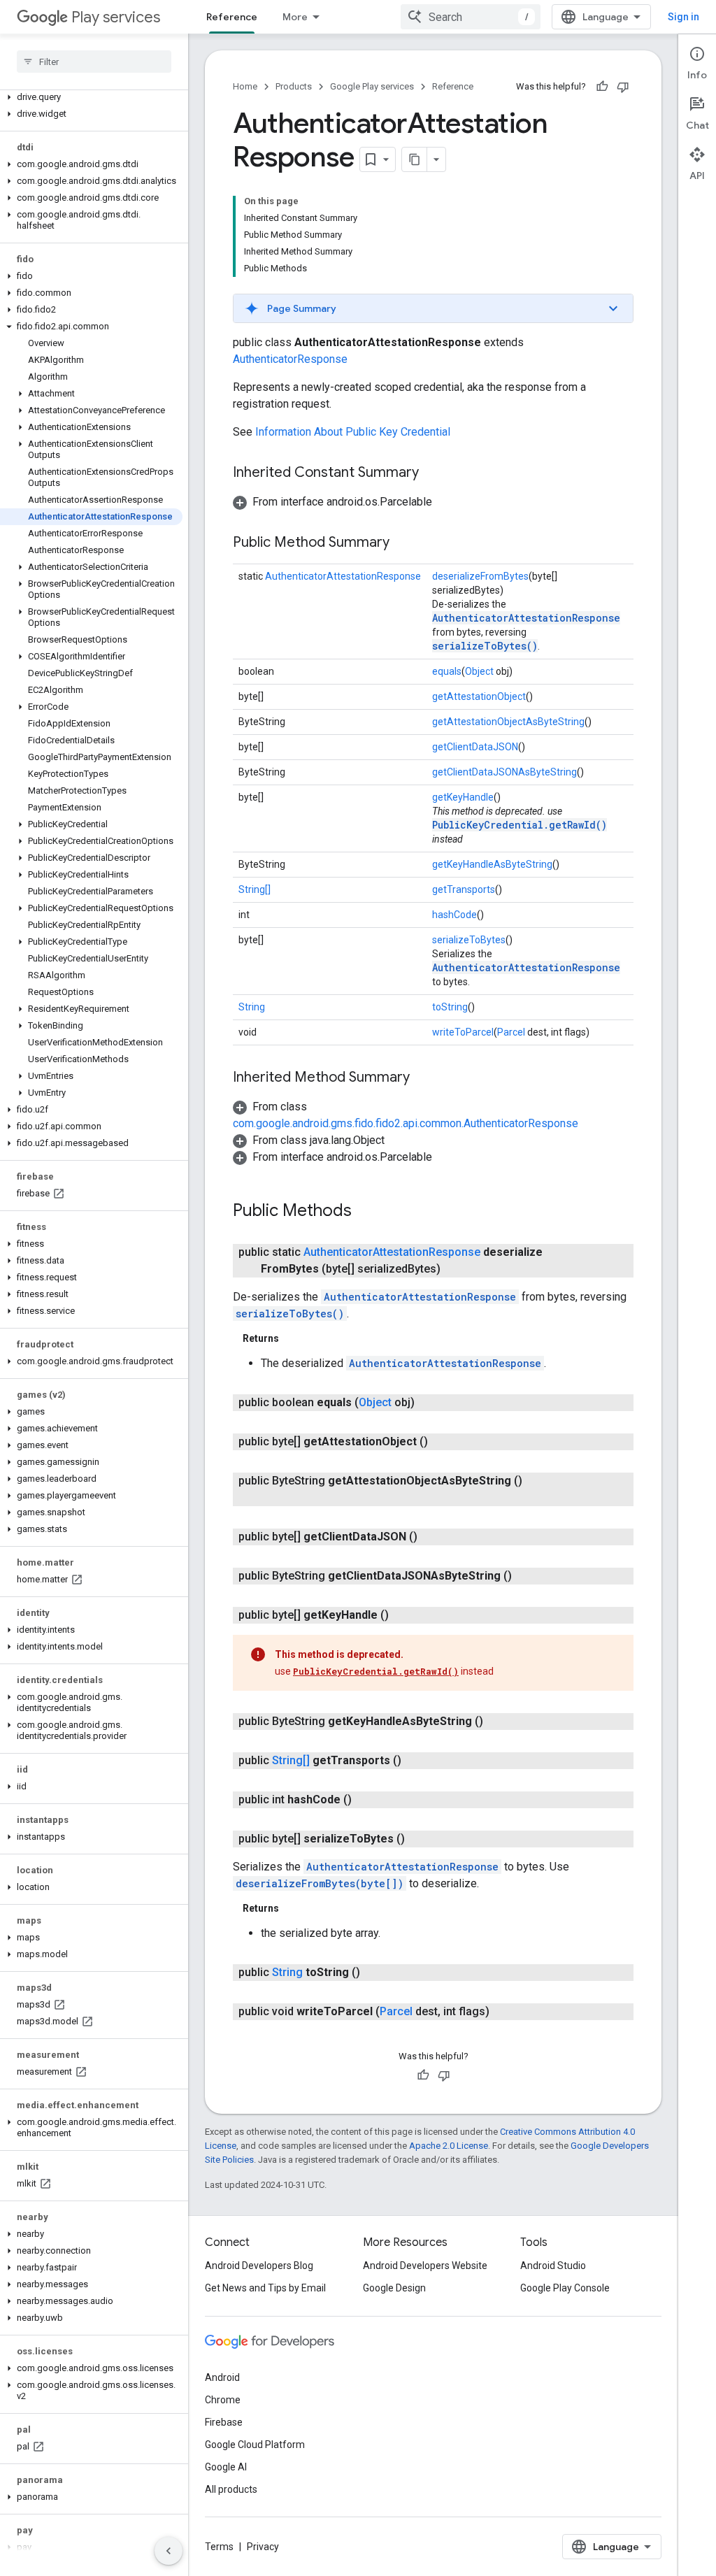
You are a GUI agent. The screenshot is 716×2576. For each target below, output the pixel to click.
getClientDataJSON (475, 747)
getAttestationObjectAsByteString (508, 722)
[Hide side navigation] (169, 2551)
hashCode (454, 915)
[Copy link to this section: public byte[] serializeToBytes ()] (419, 1839)
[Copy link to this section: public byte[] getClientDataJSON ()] (431, 1537)
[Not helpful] (623, 87)
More (295, 17)
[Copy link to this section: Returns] (293, 1338)
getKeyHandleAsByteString (492, 864)
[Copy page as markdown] (415, 159)
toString (450, 1007)
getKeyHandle (463, 797)
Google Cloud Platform (255, 2445)
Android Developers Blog (259, 2266)
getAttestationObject (479, 696)
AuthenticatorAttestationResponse (343, 576)
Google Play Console (565, 2288)
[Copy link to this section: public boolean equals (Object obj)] (429, 1403)
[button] (91, 97)
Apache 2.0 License (449, 2146)
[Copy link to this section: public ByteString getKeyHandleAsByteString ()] (497, 1722)
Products (294, 86)
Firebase (224, 2422)
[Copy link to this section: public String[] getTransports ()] (415, 1761)
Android (222, 2377)
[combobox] (471, 17)
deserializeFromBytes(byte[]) (320, 1883)
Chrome (223, 2400)
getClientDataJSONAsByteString (504, 772)
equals (447, 671)
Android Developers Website (425, 2266)
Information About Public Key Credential (353, 432)
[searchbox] (94, 62)
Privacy (263, 2547)
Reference (232, 17)
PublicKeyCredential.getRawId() (520, 825)
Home (245, 86)
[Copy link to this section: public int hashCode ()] (366, 1800)
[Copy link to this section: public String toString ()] (374, 1973)
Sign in (683, 17)
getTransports (464, 889)
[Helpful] (602, 87)
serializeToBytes (469, 940)
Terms (219, 2547)
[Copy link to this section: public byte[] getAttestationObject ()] (442, 1442)
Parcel (511, 1032)
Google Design (394, 2288)
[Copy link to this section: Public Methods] (366, 1212)
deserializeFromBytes (480, 576)
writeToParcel (463, 1032)
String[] (255, 889)
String (252, 1007)
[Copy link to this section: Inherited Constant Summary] (433, 473)
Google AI (226, 2467)
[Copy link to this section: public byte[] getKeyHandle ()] (403, 1615)
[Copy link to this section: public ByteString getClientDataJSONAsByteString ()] (526, 1576)
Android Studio (553, 2266)
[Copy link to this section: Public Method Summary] (403, 543)
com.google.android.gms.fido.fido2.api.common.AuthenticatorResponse (406, 1123)
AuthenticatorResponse (290, 359)
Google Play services (372, 86)
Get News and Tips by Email (265, 2288)
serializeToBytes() (485, 646)
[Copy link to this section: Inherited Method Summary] (424, 1078)
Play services (116, 17)
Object (479, 671)
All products (231, 2489)
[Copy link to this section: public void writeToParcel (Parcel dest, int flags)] (503, 2012)
